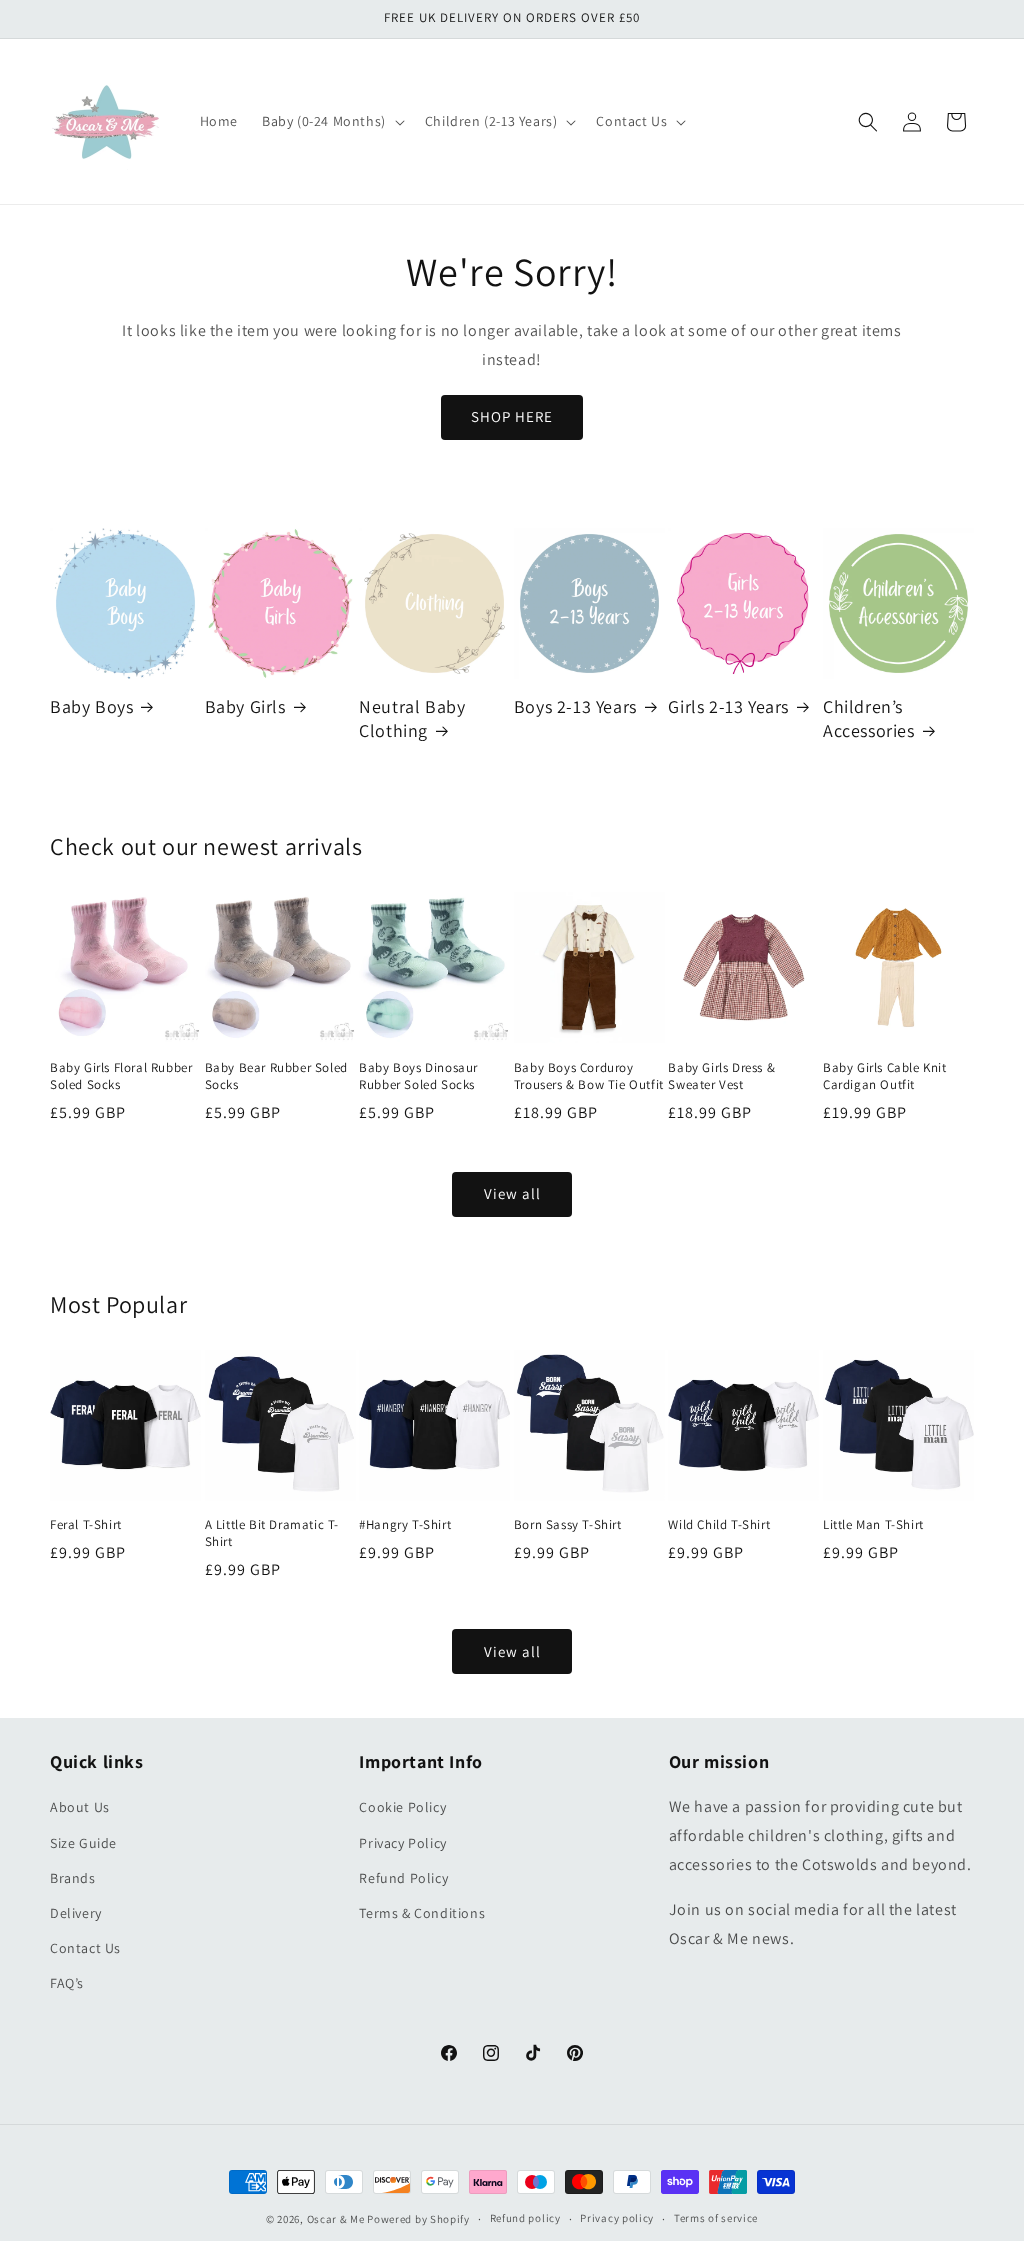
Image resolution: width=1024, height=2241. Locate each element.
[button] (331, 121)
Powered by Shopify (418, 2219)
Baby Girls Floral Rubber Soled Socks (121, 1076)
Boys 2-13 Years (575, 706)
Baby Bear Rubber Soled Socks (276, 1076)
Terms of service (716, 2218)
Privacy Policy (402, 1843)
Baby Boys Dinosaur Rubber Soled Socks (418, 1076)
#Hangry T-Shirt (405, 1525)
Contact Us (85, 1948)
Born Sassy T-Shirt (568, 1525)
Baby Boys (91, 706)
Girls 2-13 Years (728, 706)
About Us (80, 1807)
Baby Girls (245, 706)
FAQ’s (67, 1983)
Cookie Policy (402, 1807)
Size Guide (83, 1843)
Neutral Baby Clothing (412, 718)
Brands (73, 1878)
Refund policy (525, 2218)
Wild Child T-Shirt (719, 1525)
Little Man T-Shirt (873, 1525)
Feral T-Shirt (86, 1525)
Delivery (76, 1913)
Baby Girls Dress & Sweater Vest (721, 1076)
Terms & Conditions (422, 1913)
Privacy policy (617, 2218)
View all (512, 1193)
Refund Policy (403, 1878)
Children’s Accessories (869, 718)
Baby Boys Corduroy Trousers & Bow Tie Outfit (589, 1076)
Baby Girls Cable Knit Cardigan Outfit (885, 1076)
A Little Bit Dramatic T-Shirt (272, 1533)
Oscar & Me (336, 2219)
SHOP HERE (512, 416)
